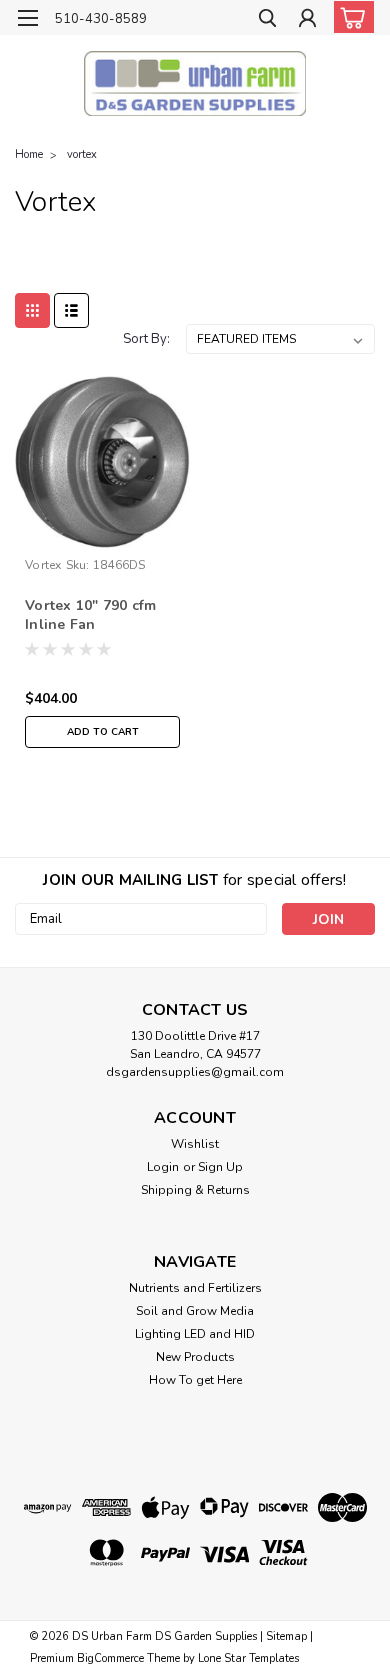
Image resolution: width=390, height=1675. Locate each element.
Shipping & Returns (195, 1190)
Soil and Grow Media (195, 1311)
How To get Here (195, 1380)
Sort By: (146, 339)
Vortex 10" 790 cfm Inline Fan (91, 615)
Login (163, 1167)
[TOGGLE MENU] (27, 18)
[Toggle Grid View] (32, 310)
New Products (195, 1357)
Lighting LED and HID (195, 1334)
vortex (82, 154)
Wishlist (195, 1144)
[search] (267, 20)
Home (29, 154)
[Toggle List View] (71, 310)
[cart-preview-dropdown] (349, 17)
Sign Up (220, 1167)
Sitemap (286, 1636)
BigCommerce (110, 1658)
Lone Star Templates (248, 1658)
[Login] (307, 20)
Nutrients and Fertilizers (195, 1288)
